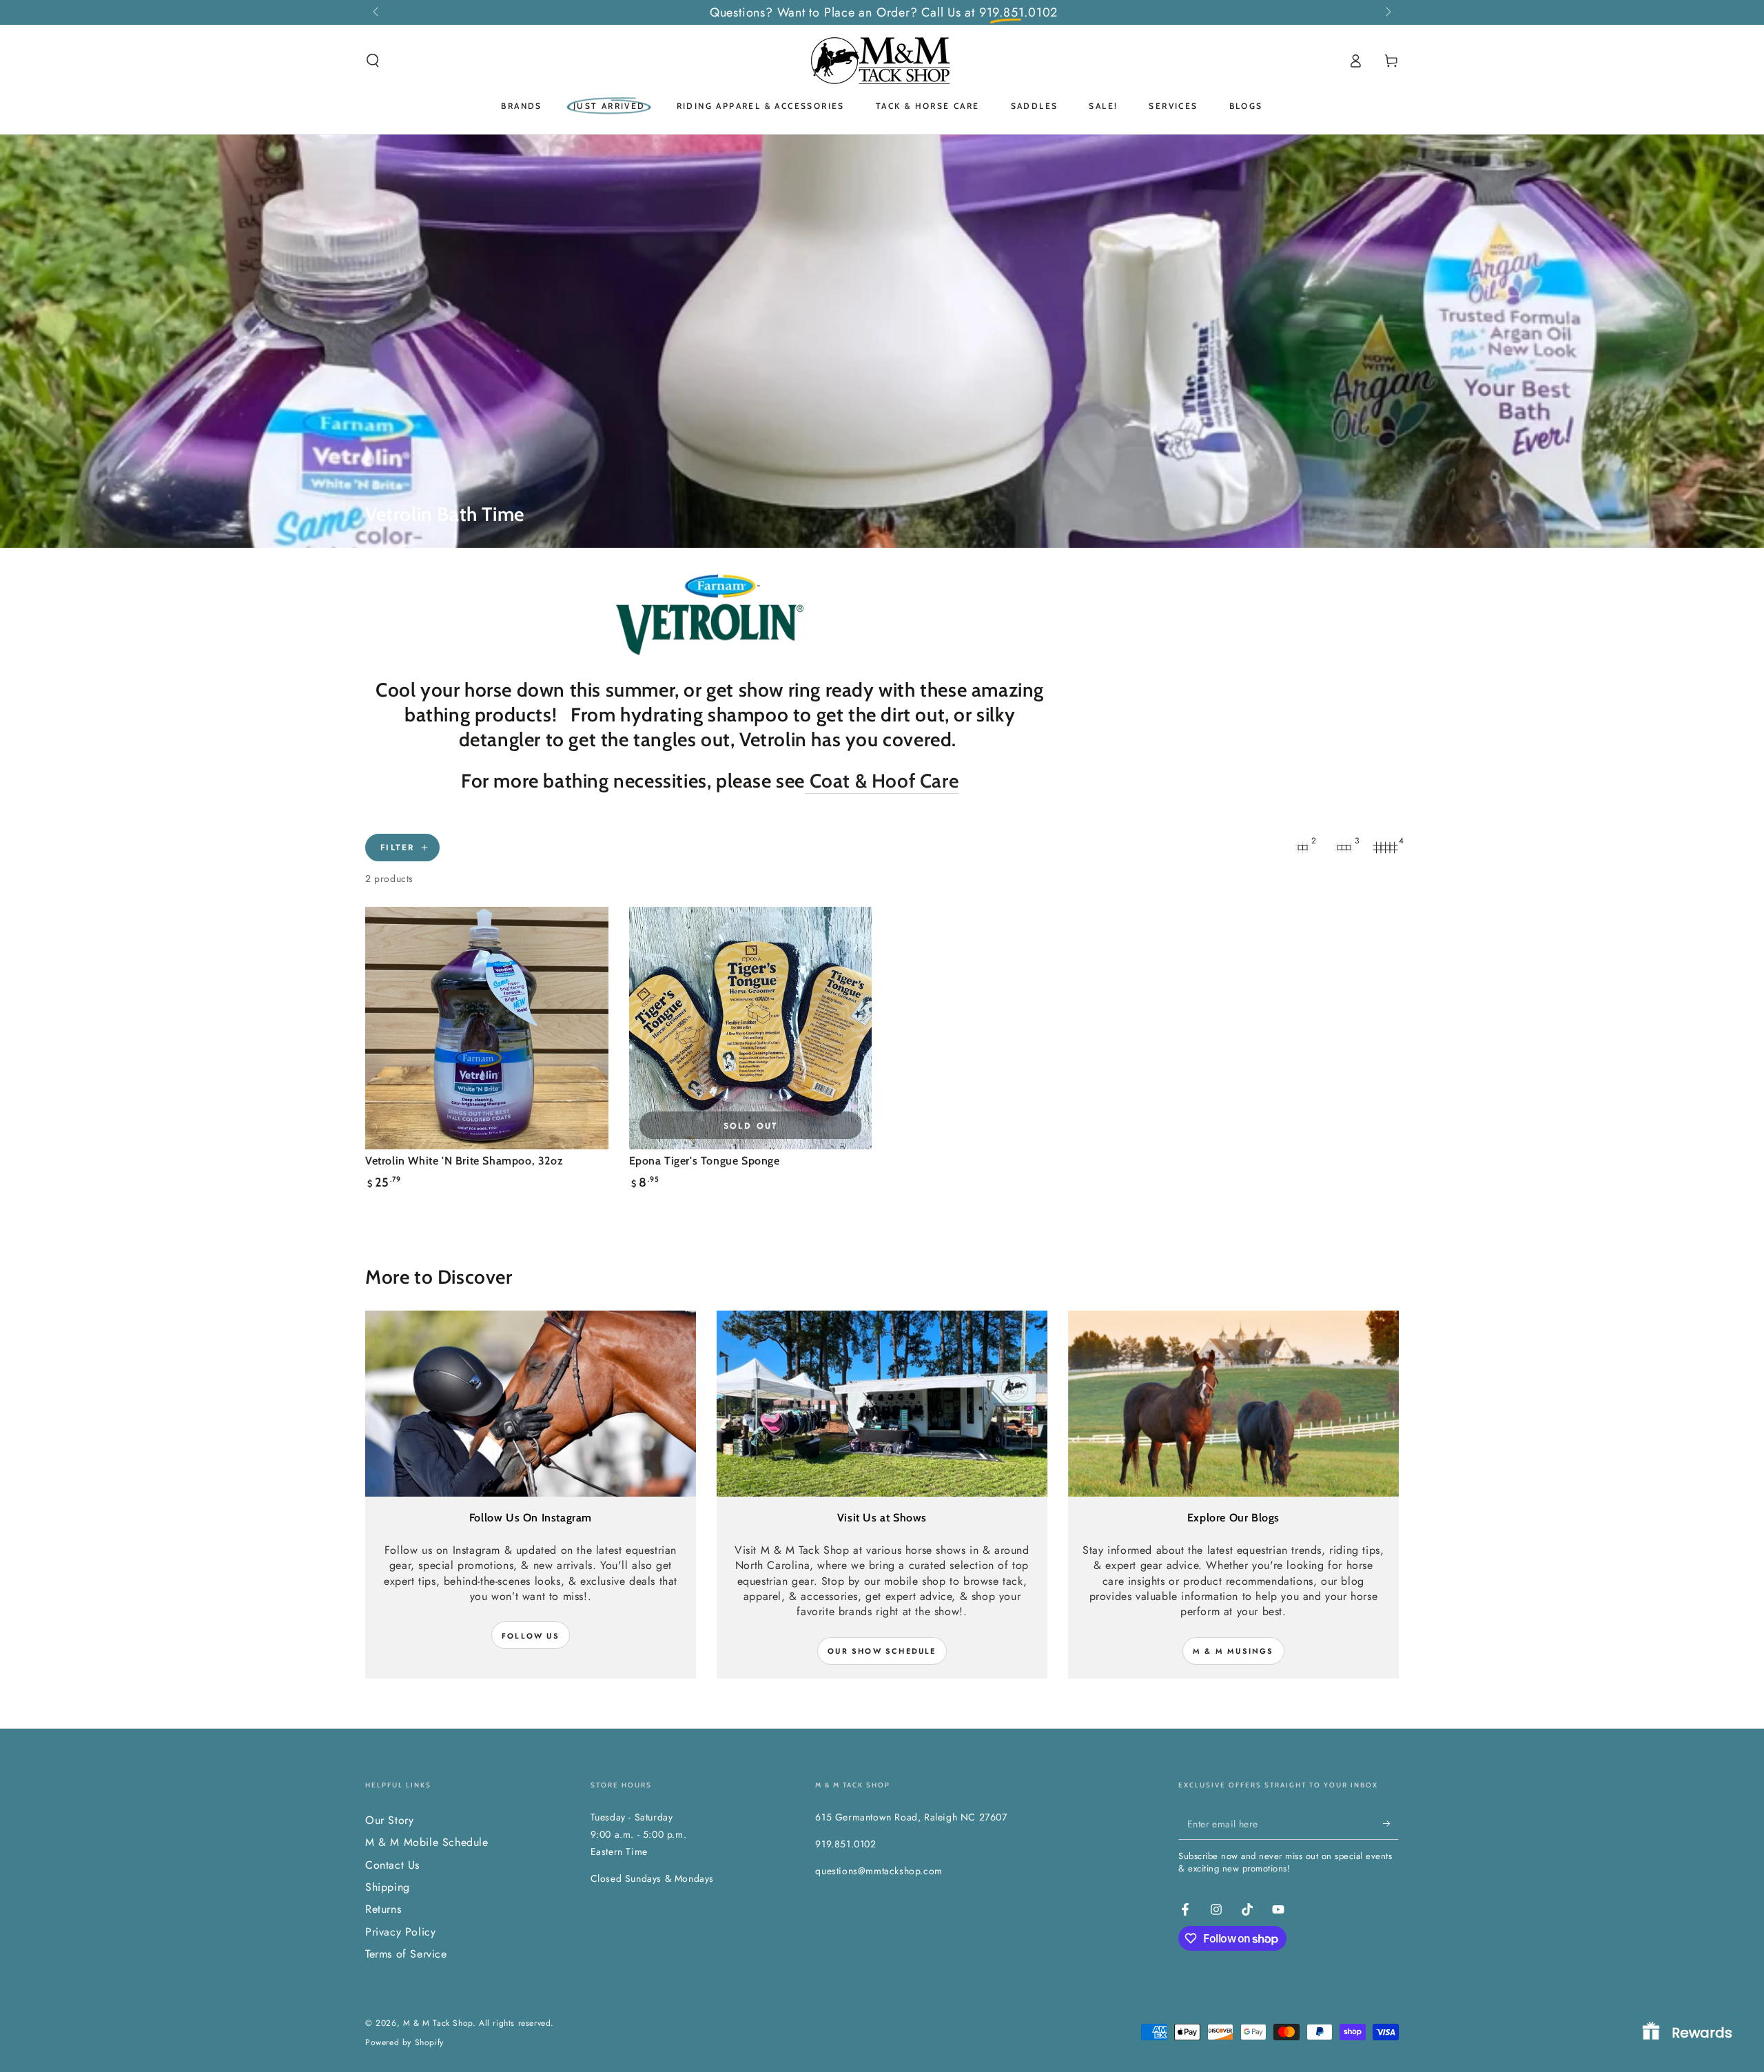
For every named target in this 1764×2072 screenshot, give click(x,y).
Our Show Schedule (882, 1651)
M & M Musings (1233, 1651)
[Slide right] (1387, 12)
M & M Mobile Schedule (427, 1842)
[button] (373, 61)
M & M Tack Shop (438, 2023)
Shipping (388, 1887)
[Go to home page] (882, 61)
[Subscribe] (1391, 1824)
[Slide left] (377, 12)
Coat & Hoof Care (882, 781)
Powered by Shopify (404, 2043)
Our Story (389, 1820)
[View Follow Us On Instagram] (531, 1404)
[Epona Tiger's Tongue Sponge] (751, 1028)
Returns (383, 1909)
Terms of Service (406, 1954)
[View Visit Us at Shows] (882, 1404)
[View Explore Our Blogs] (1233, 1404)
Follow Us (531, 1636)
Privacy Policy (400, 1932)
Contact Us (392, 1865)
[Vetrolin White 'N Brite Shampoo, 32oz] (487, 1028)
